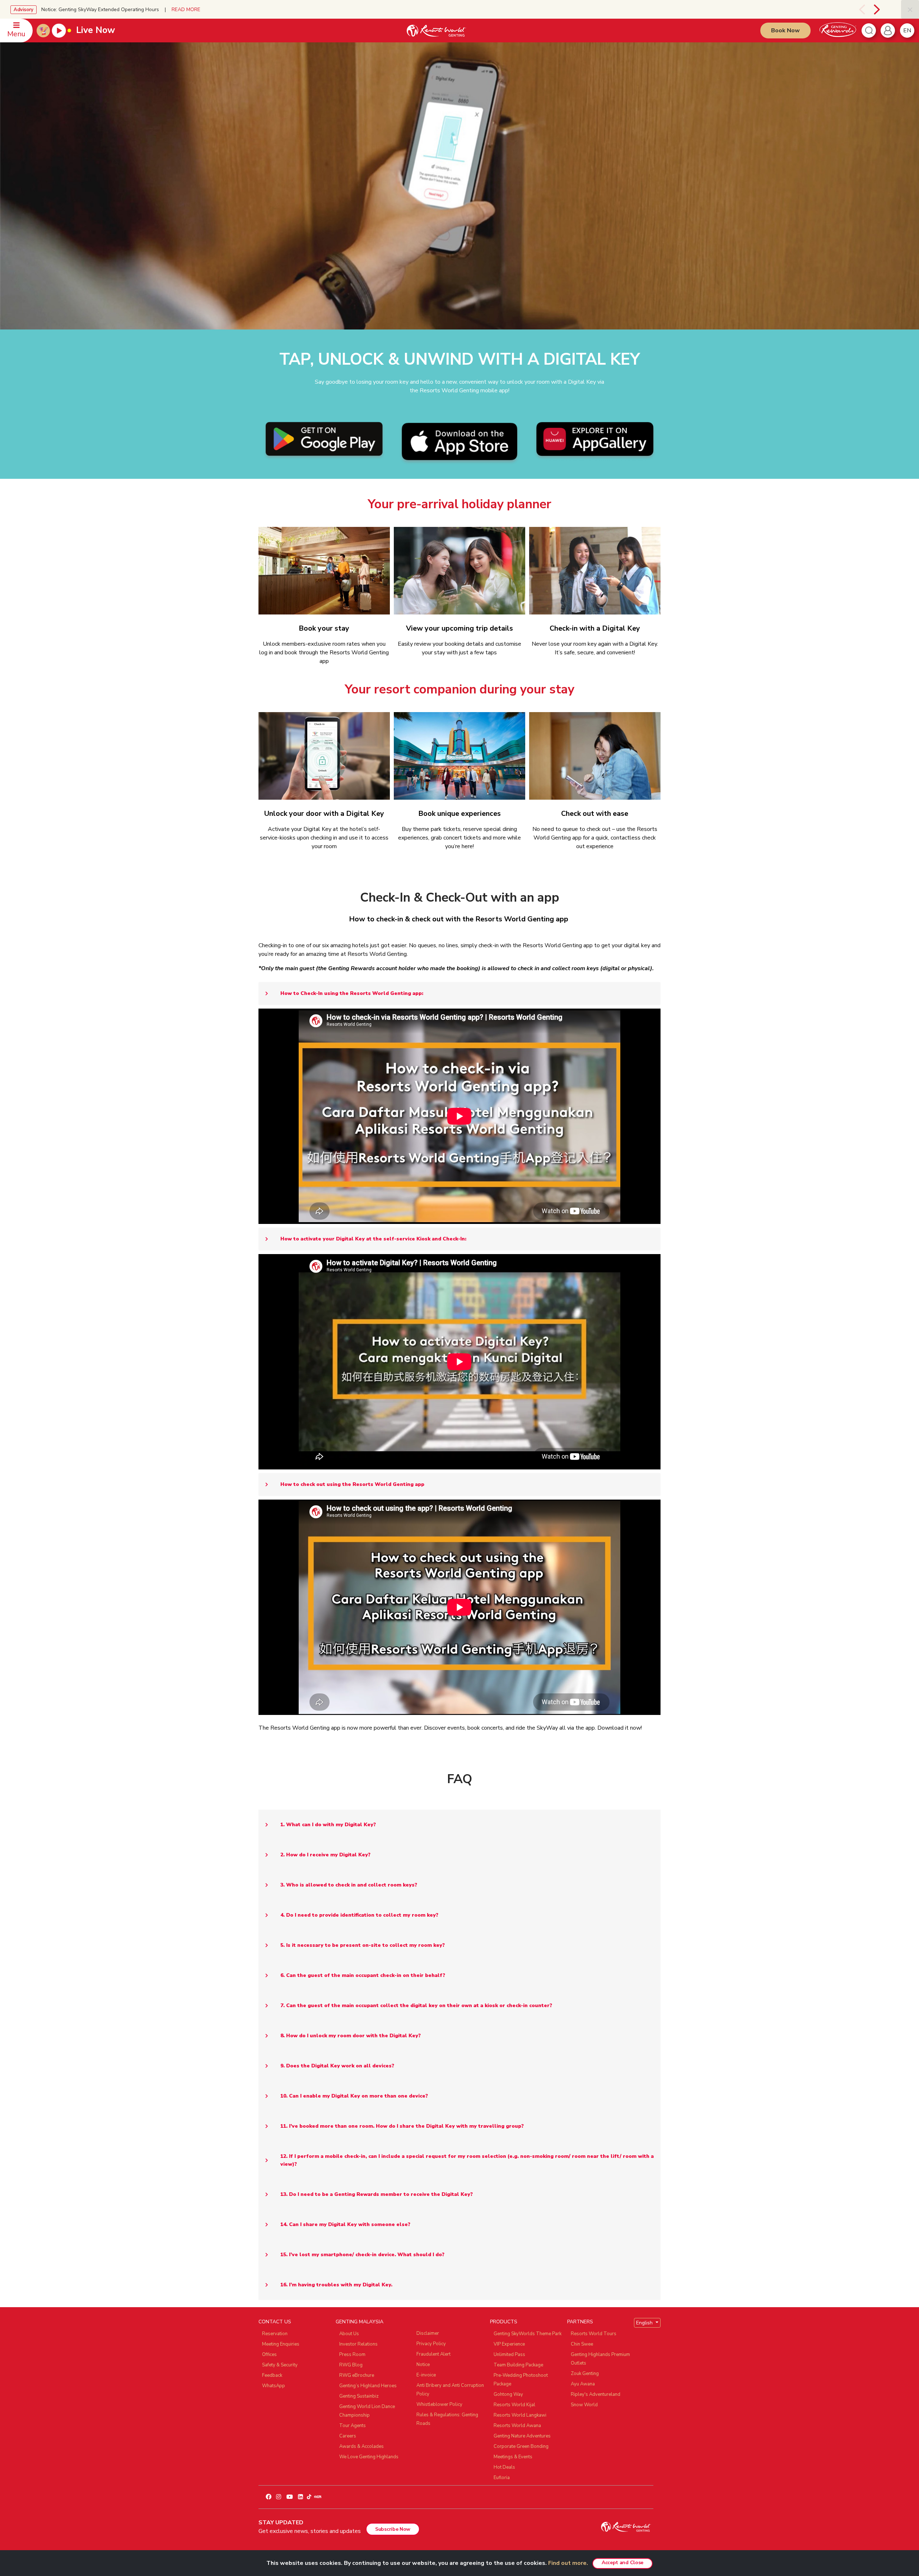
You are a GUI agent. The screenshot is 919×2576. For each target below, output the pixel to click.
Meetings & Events (513, 2457)
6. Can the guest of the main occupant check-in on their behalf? (363, 1975)
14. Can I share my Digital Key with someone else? (345, 2224)
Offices (269, 2355)
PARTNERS (580, 2322)
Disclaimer (428, 2333)
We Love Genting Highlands (369, 2457)
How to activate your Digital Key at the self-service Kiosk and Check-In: (373, 1239)
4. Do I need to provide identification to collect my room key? (359, 1915)
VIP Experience (509, 2344)
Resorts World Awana (517, 2426)
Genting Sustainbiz (359, 2396)
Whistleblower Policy (439, 2404)
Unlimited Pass (509, 2355)
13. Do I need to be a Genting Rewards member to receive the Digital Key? (377, 2194)
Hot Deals (504, 2467)
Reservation (275, 2334)
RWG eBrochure (357, 2375)
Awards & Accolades (361, 2446)
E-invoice (426, 2375)
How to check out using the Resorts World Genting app (352, 1484)
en (907, 31)
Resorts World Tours (594, 2334)
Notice (423, 2365)
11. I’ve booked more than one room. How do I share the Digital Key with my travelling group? (402, 2126)
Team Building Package (518, 2365)
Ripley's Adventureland (596, 2394)
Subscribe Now (393, 2529)
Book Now (785, 31)
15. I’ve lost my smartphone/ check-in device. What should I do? (362, 2255)
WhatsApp (274, 2386)
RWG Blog (351, 2365)
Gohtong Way (508, 2394)
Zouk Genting (585, 2374)
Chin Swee (582, 2344)
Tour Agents (353, 2426)
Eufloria (502, 2478)
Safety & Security (280, 2365)
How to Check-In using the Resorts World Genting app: (352, 993)
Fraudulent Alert (433, 2354)
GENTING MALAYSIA (360, 2322)
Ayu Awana (583, 2384)
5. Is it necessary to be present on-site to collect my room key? (363, 1945)
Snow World (584, 2405)
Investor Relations (358, 2344)
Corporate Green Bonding (521, 2446)
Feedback (272, 2375)
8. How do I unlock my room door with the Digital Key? (351, 2036)
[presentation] (854, 9)
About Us (349, 2334)
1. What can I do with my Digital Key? (328, 1825)
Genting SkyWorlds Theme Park (528, 2334)
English (645, 2323)
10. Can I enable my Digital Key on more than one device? (354, 2096)
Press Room (352, 2355)
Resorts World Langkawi (520, 2415)
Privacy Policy (431, 2344)
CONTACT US (275, 2322)
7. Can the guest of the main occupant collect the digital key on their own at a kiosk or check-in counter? (416, 2005)
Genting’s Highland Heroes (368, 2386)
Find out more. (568, 2563)
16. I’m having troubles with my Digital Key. (336, 2285)
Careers (348, 2436)
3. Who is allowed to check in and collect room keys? (349, 1885)
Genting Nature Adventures (522, 2436)
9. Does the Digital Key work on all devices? (337, 2066)
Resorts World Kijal (514, 2405)
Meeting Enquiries (281, 2344)
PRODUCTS (504, 2322)
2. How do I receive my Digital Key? (325, 1855)
